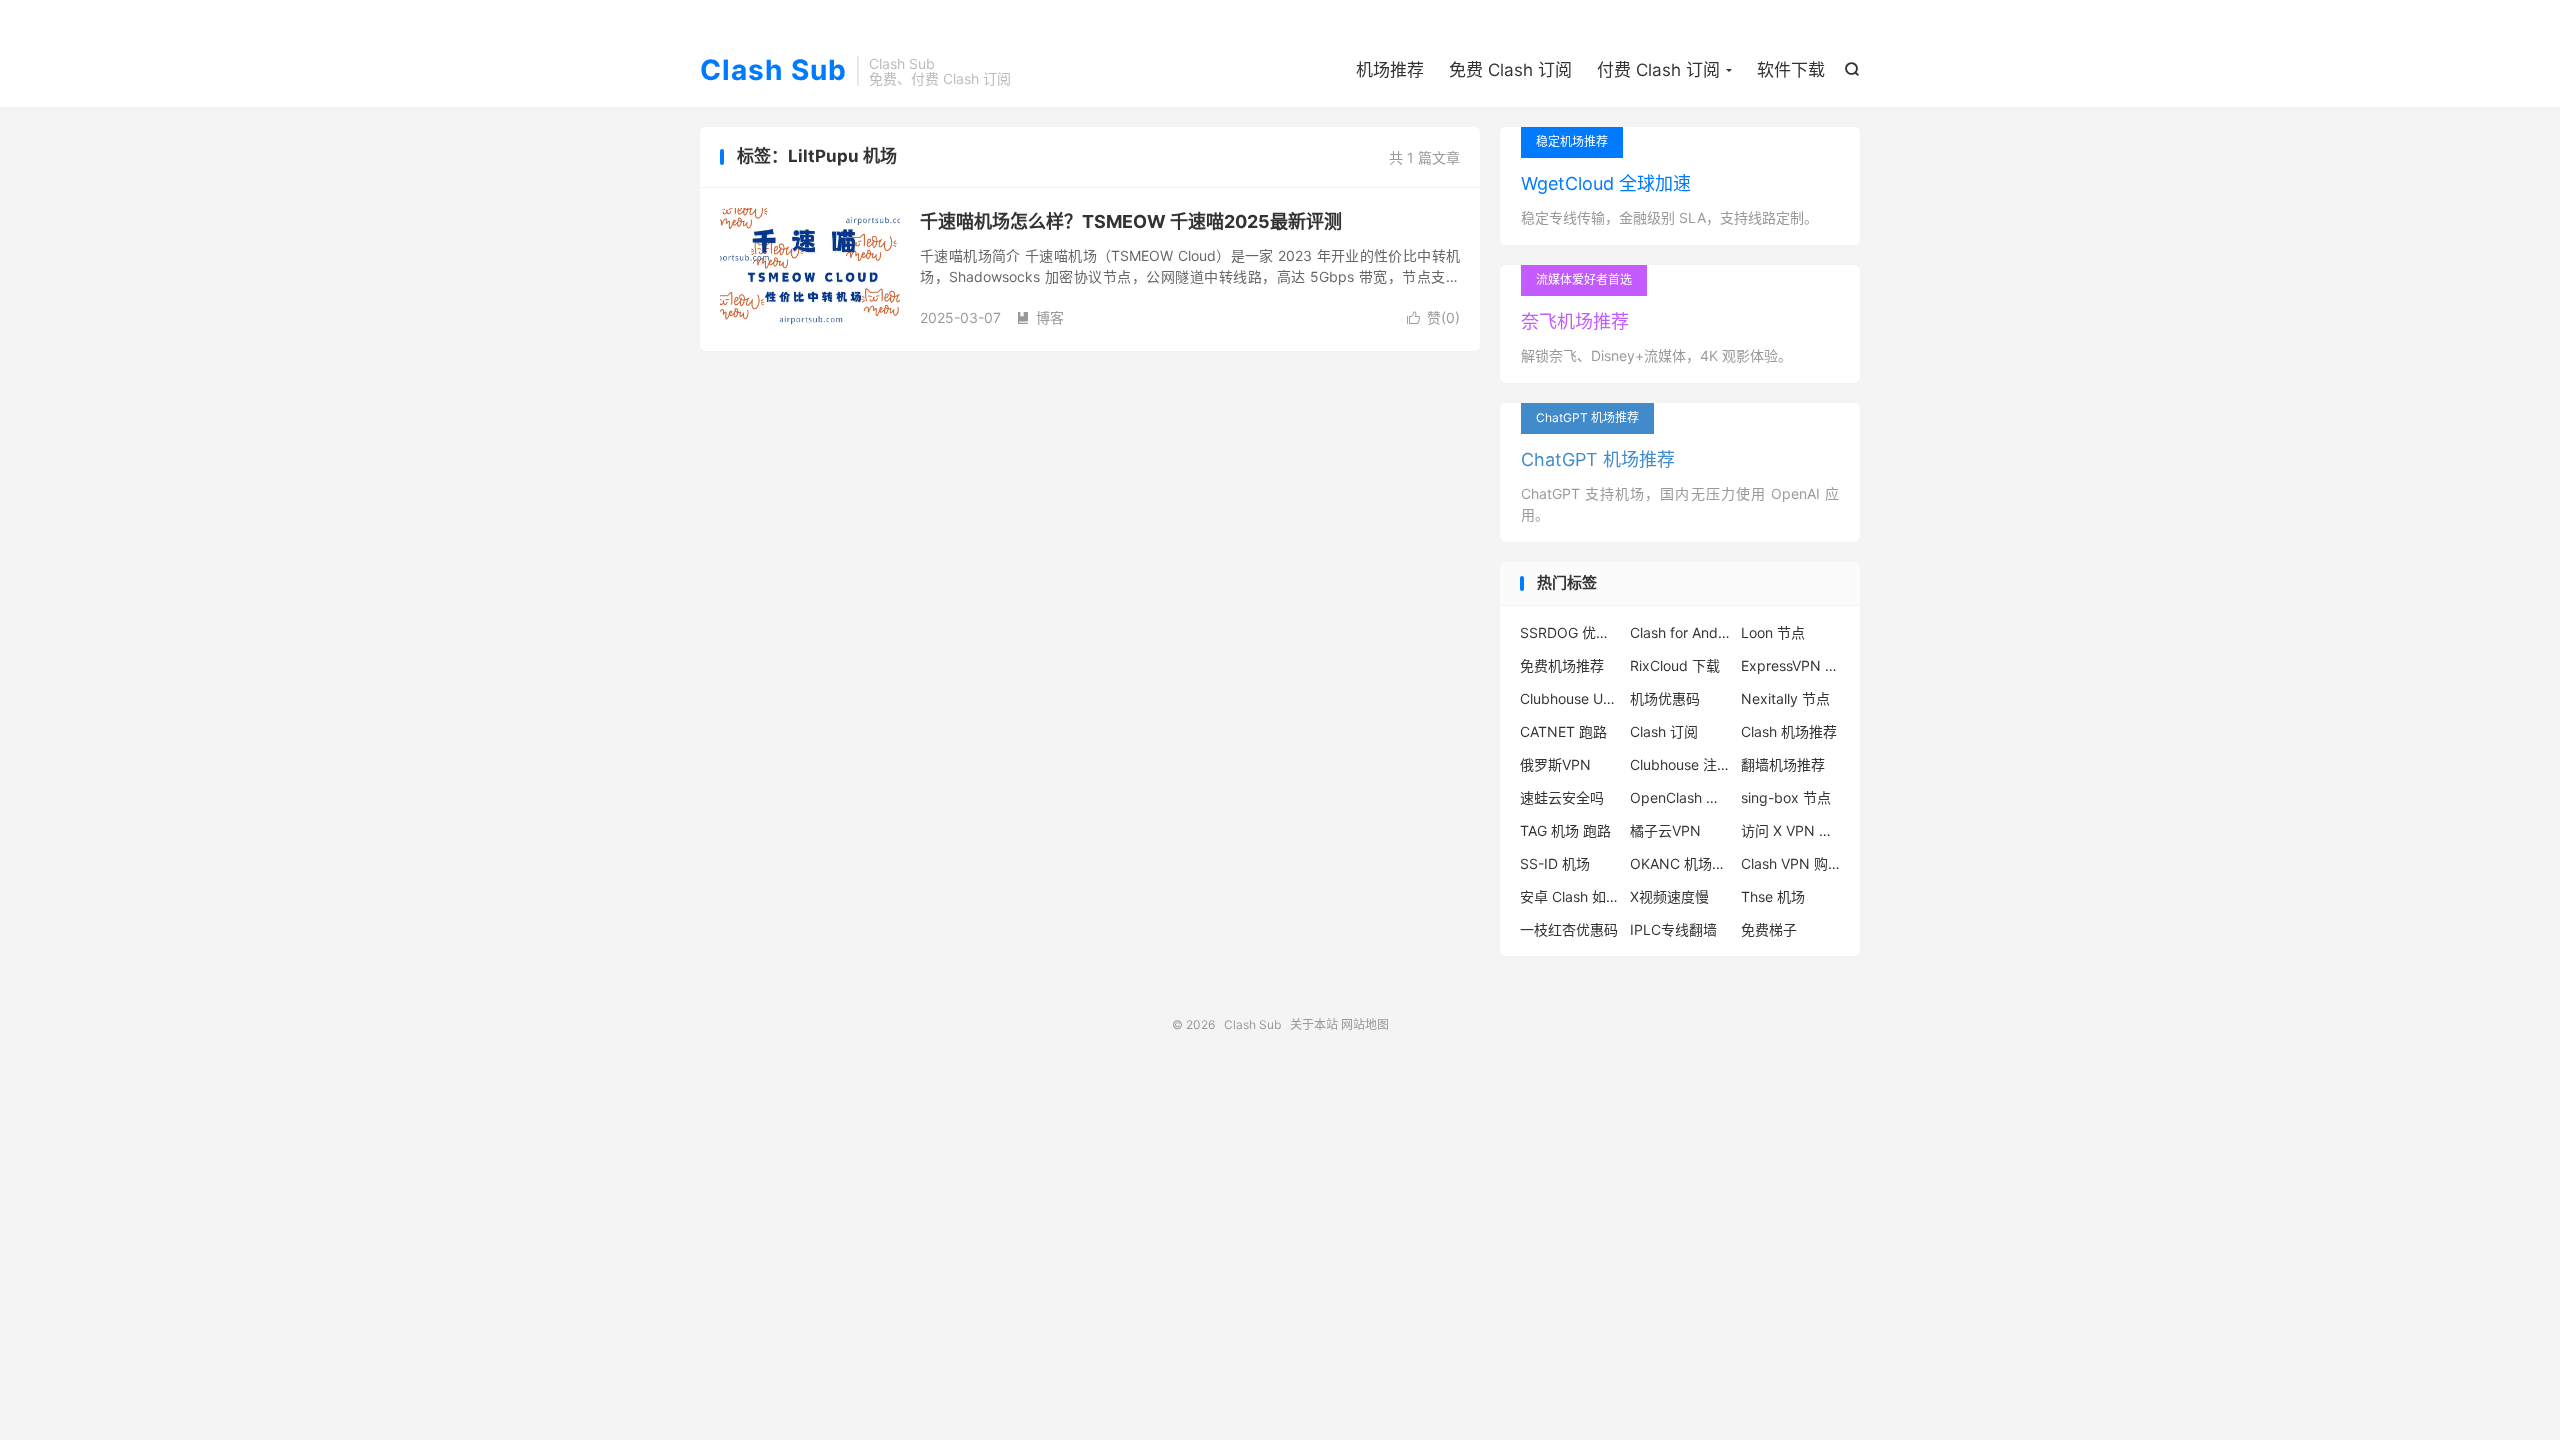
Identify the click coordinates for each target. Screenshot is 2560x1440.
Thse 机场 (1773, 896)
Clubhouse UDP (1570, 698)
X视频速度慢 (1669, 896)
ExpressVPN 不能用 (1791, 665)
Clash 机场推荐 (1789, 731)
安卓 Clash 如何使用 (1570, 896)
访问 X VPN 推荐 (1791, 830)
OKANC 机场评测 (1680, 863)
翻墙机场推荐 (1783, 764)
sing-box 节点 (1786, 797)
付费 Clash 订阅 (1658, 70)
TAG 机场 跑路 (1565, 830)
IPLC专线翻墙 (1673, 929)
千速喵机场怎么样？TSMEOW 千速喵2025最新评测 (1131, 221)
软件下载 (1791, 70)
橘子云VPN (1665, 830)
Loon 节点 (1773, 632)
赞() (1433, 317)
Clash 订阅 (1664, 731)
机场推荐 (1390, 70)
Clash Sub (773, 71)
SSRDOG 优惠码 (1570, 632)
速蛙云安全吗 (1562, 797)
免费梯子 (1769, 929)
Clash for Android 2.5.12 (1680, 632)
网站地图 (1365, 1024)
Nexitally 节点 (1785, 698)
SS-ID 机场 (1555, 863)
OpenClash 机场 (1680, 797)
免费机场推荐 (1562, 665)
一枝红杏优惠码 (1569, 929)
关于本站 (1314, 1024)
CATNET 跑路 (1563, 731)
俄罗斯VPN (1555, 764)
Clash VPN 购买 (1791, 863)
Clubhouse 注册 (1680, 764)
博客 (1040, 317)
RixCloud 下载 (1675, 665)
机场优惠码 (1665, 698)
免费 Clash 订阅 (1510, 70)
